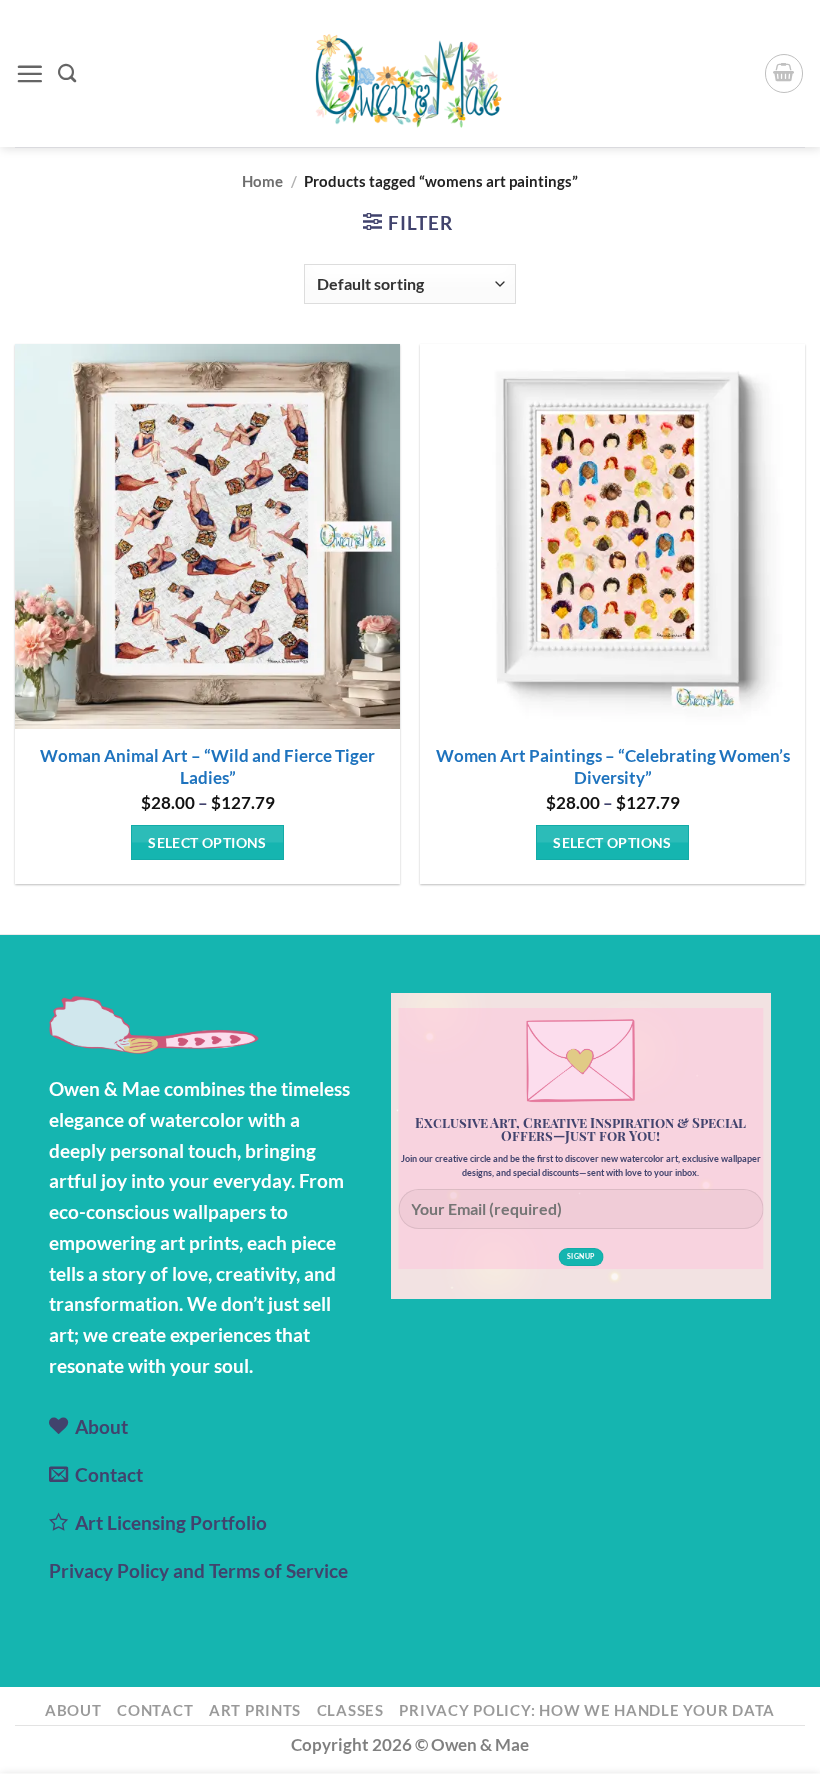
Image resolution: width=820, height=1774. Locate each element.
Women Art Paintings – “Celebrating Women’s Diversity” (613, 766)
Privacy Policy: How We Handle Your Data (587, 1710)
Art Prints (255, 1710)
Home (262, 181)
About (73, 1710)
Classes (350, 1710)
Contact (155, 1710)
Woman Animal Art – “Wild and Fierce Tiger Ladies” (207, 766)
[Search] (67, 73)
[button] (29, 73)
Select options (207, 842)
